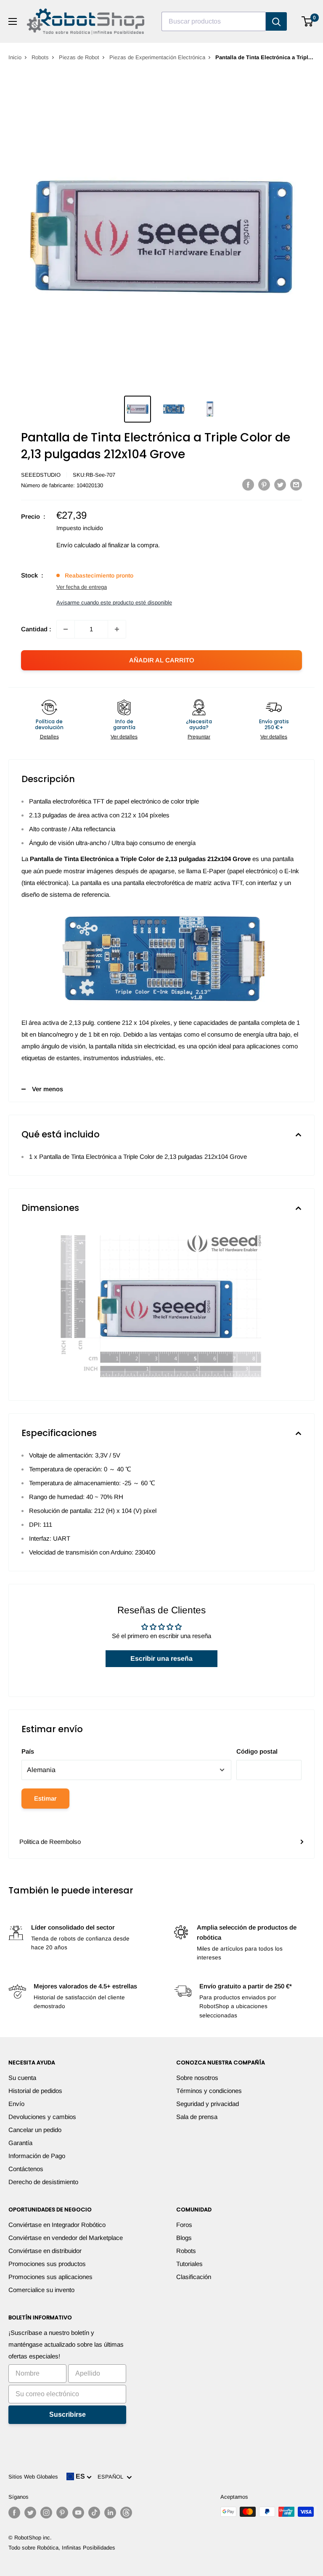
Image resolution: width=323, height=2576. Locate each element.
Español (112, 2477)
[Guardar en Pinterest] (264, 484)
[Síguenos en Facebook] (14, 2513)
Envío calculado (78, 545)
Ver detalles (124, 737)
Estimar (45, 1798)
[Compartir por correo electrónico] (296, 484)
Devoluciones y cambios (42, 2117)
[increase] (117, 629)
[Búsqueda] (276, 21)
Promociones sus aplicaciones (50, 2277)
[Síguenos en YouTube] (78, 2513)
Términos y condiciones (209, 2091)
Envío (16, 2104)
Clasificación (194, 2277)
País (28, 1751)
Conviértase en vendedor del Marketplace (66, 2238)
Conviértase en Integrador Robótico (57, 2225)
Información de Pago (37, 2156)
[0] (308, 21)
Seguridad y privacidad (208, 2104)
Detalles (49, 737)
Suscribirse (68, 2415)
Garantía (20, 2143)
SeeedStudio (41, 475)
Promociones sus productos (47, 2264)
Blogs (184, 2238)
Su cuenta (22, 2078)
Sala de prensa (197, 2117)
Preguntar (199, 737)
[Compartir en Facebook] (248, 484)
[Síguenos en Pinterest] (62, 2513)
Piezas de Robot (79, 57)
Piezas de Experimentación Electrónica (157, 57)
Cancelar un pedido (35, 2130)
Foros (184, 2225)
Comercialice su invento (41, 2290)
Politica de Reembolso (50, 1842)
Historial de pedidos (35, 2091)
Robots (40, 57)
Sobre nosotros (197, 2078)
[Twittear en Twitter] (280, 484)
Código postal (257, 1751)
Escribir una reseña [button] (161, 1658)
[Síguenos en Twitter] (30, 2513)
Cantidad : (36, 629)
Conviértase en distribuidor (45, 2251)
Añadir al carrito (162, 660)
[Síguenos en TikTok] (94, 2513)
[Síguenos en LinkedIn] (110, 2513)
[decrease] (66, 629)
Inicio (15, 57)
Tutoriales (189, 2264)
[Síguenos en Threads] (126, 2513)
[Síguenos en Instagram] (46, 2513)
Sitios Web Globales (33, 2477)
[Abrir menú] (13, 21)
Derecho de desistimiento (43, 2182)
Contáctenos (26, 2169)
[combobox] (214, 21)
